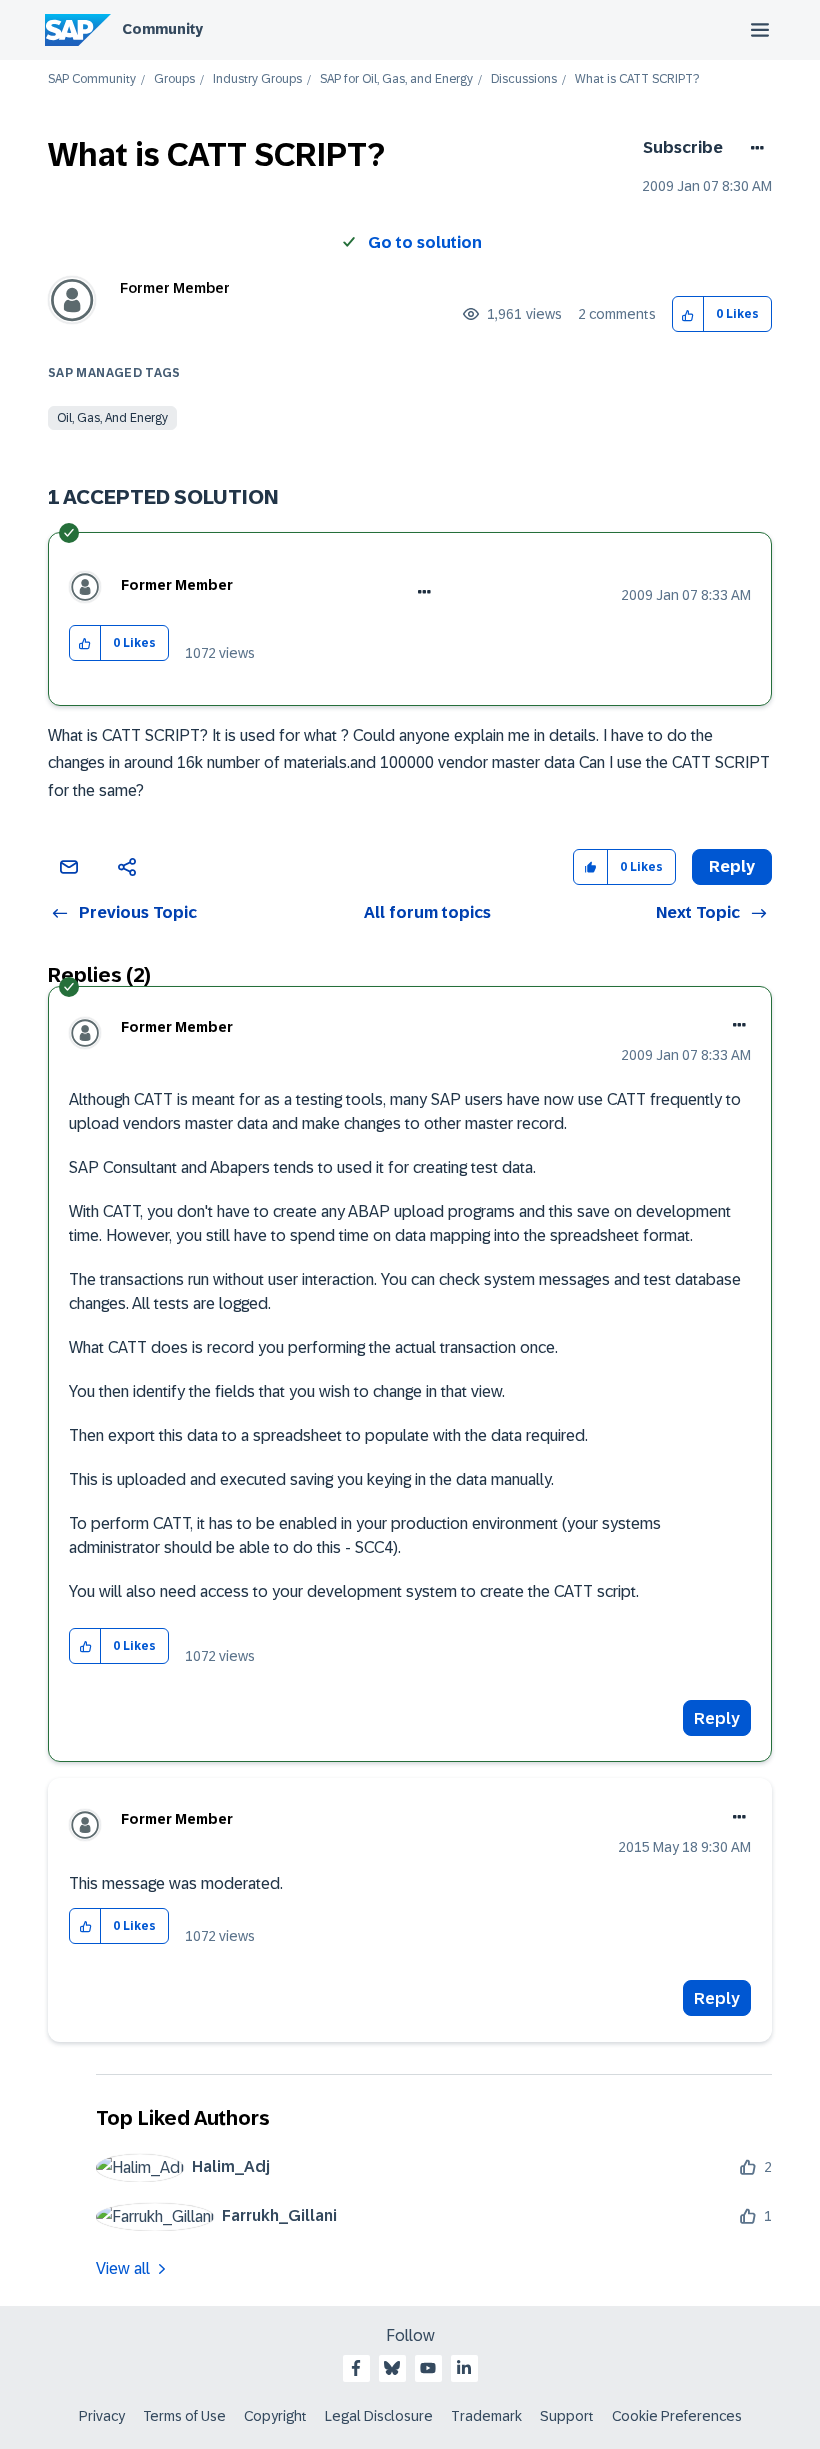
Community (162, 29)
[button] (688, 314)
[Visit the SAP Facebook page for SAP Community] (356, 2368)
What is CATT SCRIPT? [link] (637, 79)
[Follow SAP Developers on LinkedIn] (464, 2368)
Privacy (102, 2416)
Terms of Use (184, 2416)
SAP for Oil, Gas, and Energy (396, 79)
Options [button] (753, 148)
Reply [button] (732, 866)
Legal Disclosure (379, 2416)
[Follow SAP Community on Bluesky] (392, 2368)
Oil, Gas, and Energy (112, 418)
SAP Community (92, 79)
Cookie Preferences (677, 2416)
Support (567, 2416)
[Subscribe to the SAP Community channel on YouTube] (428, 2368)
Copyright (275, 2416)
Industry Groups (257, 79)
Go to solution (425, 242)
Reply (717, 1718)
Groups (174, 79)
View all (123, 2268)
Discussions (524, 79)
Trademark (486, 2416)
